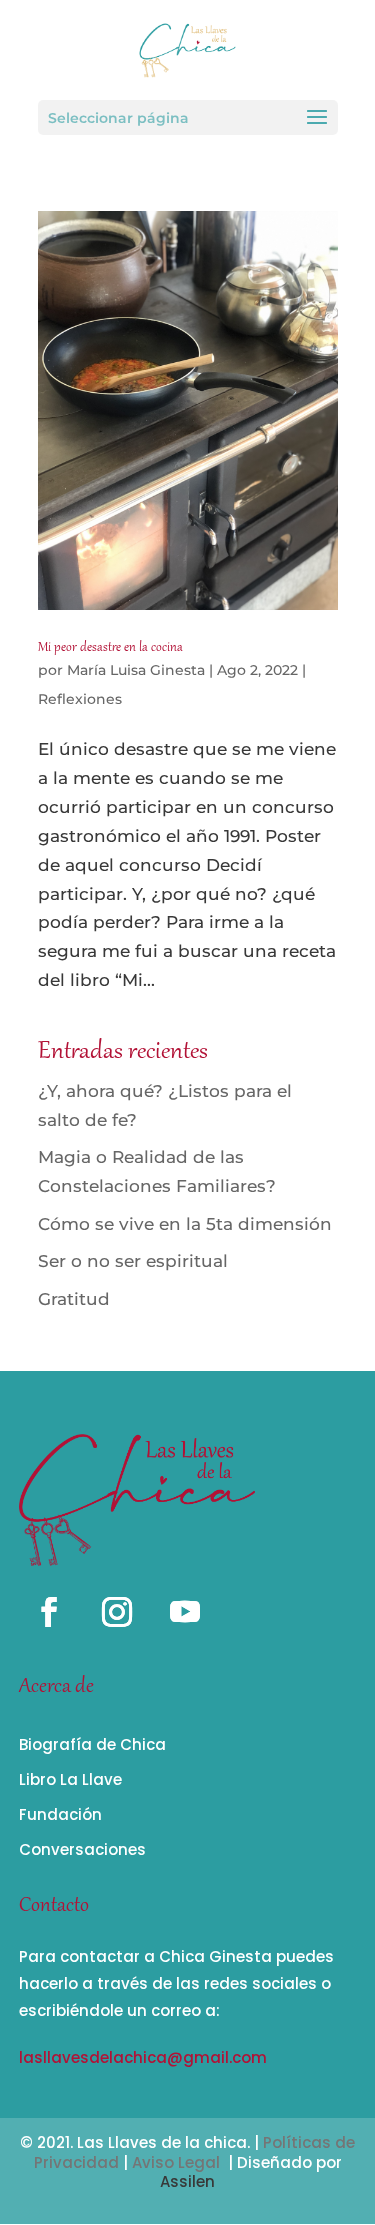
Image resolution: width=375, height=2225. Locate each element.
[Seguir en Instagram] (117, 1612)
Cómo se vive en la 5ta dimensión (185, 1224)
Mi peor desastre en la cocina (110, 648)
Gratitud (74, 1299)
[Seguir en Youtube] (185, 1612)
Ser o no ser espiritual (133, 1261)
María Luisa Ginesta (136, 670)
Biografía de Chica (92, 1744)
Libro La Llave (70, 1779)
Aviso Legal (176, 2162)
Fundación (60, 1814)
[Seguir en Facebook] (49, 1612)
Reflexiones (80, 699)
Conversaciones (82, 1849)
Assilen (187, 2181)
